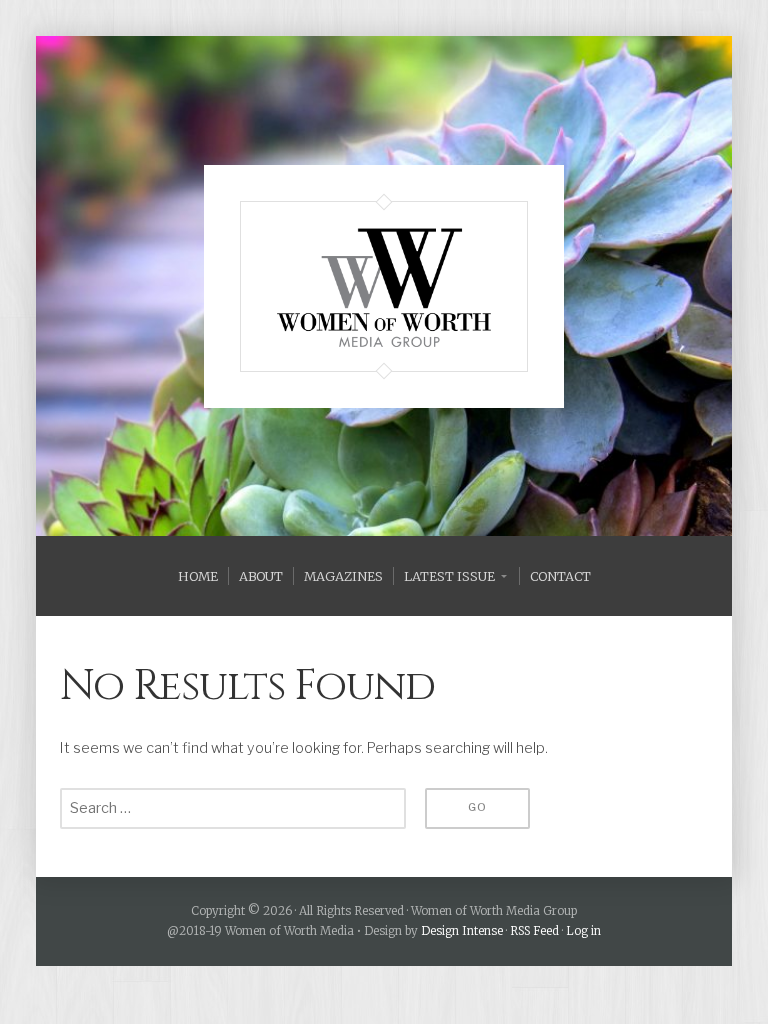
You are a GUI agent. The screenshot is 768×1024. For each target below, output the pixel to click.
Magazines (343, 576)
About (261, 576)
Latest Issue (449, 576)
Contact (560, 576)
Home (198, 576)
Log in (583, 931)
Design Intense (462, 931)
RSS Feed (534, 931)
